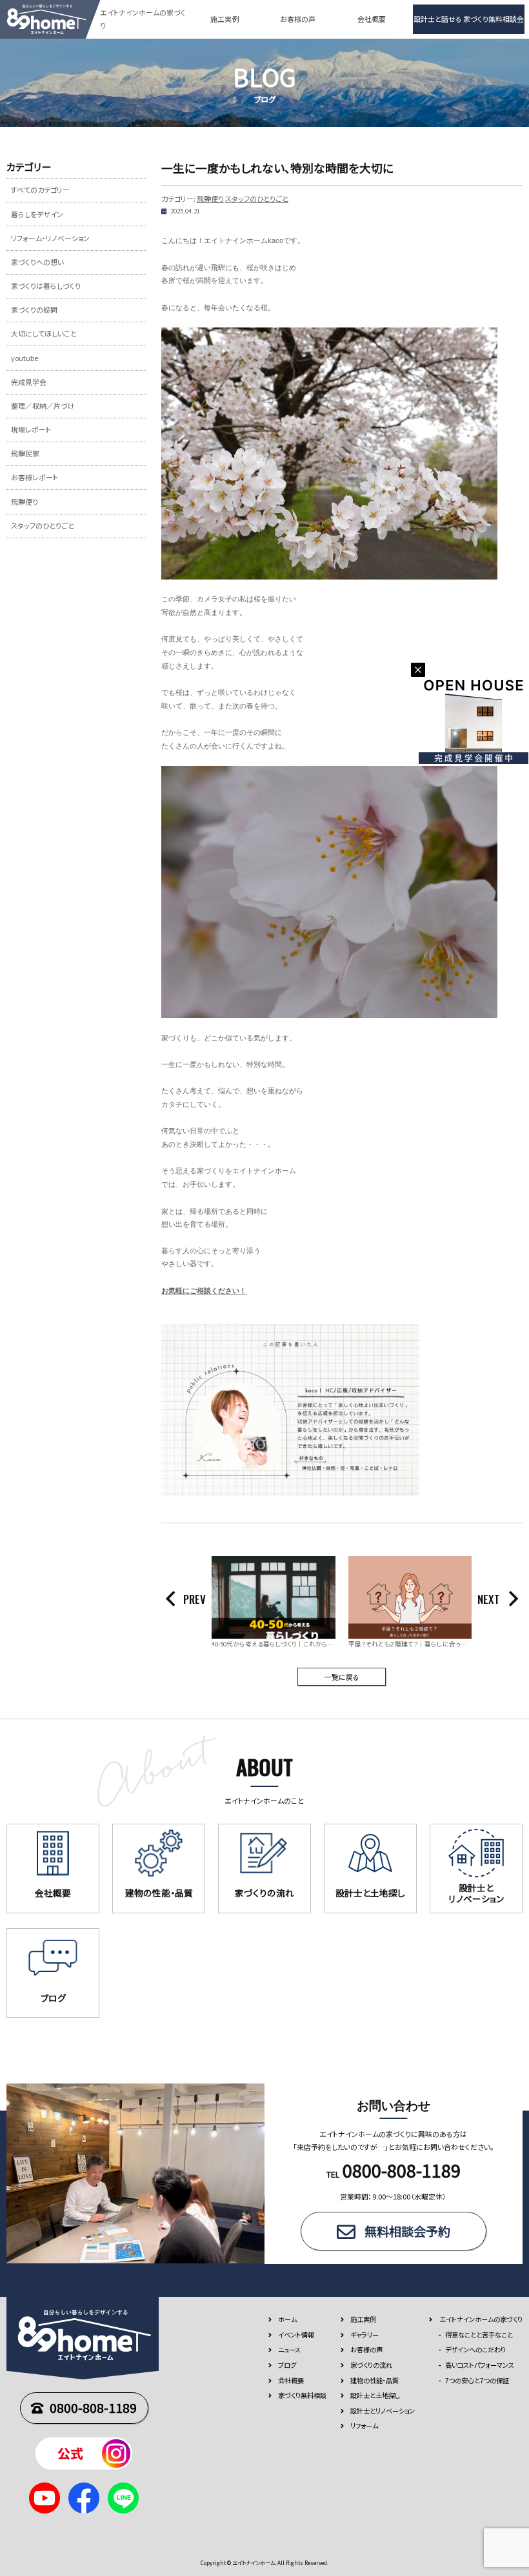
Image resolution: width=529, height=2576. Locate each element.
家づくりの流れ (371, 2365)
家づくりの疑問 (34, 309)
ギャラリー (364, 2335)
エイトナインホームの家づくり (481, 2319)
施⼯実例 (363, 2319)
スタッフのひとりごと (257, 199)
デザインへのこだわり (475, 2349)
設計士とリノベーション (383, 2411)
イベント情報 (296, 2335)
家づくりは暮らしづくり (46, 286)
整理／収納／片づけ (43, 405)
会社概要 (372, 19)
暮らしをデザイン (37, 214)
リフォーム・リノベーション (50, 238)
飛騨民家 (25, 453)
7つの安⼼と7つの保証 (477, 2380)
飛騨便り (210, 199)
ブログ (287, 2365)
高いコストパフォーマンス (480, 2365)
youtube (25, 358)
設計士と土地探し (375, 2395)
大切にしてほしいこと (44, 333)
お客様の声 (298, 19)
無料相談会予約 (407, 2231)
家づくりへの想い (37, 262)
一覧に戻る (342, 1677)
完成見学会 (29, 382)
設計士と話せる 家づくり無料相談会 (469, 19)
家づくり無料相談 (302, 2395)
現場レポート (31, 429)
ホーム (287, 2319)
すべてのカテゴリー (40, 190)
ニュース (289, 2349)
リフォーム (364, 2425)
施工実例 (225, 19)
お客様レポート (35, 477)
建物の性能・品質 (374, 2380)
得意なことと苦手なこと (479, 2335)
